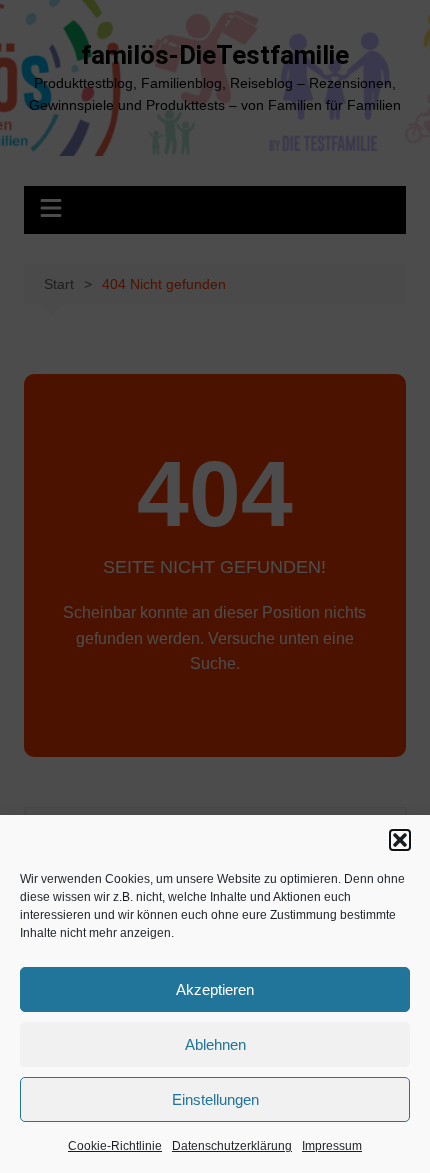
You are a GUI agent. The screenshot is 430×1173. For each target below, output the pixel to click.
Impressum (332, 1146)
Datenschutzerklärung (232, 1146)
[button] (400, 840)
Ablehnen (215, 1044)
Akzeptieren (215, 989)
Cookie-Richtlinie (115, 1146)
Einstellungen (215, 1099)
